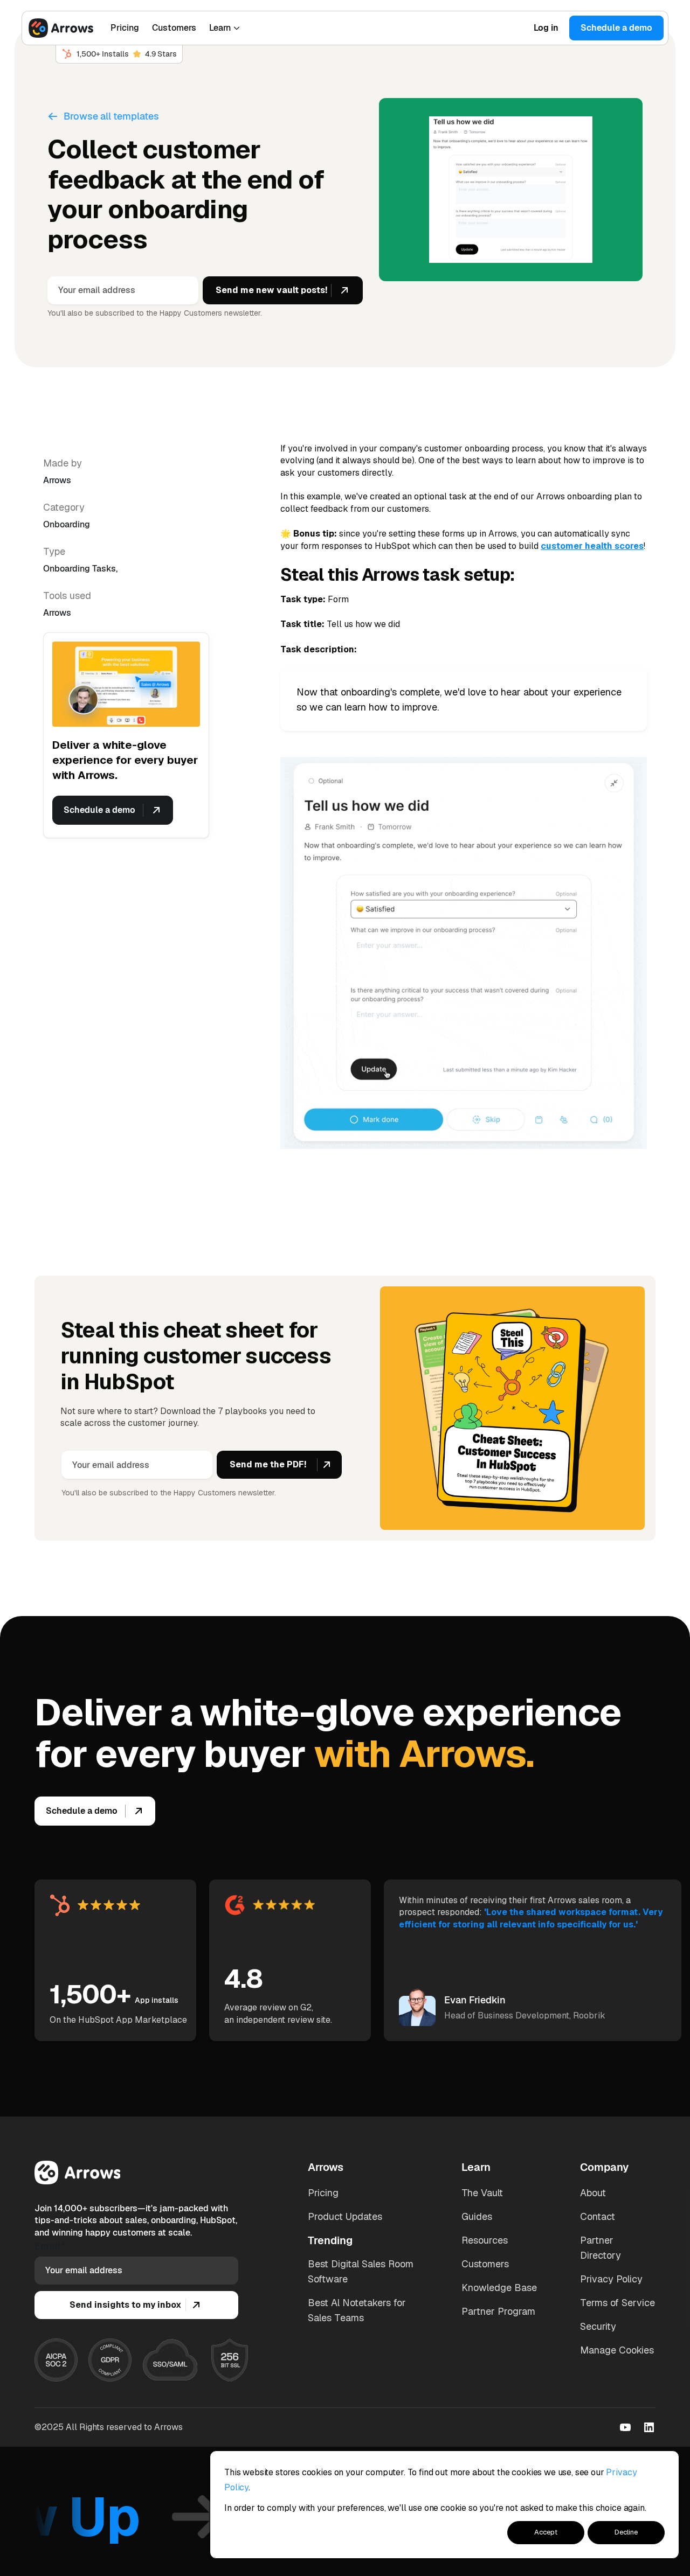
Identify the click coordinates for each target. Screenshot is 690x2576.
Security (598, 2326)
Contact (598, 2216)
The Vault (482, 2193)
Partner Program (498, 2311)
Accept (546, 2532)
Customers (174, 28)
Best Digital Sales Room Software (361, 2271)
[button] (225, 28)
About (593, 2193)
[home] (61, 28)
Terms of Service (617, 2303)
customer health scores (592, 546)
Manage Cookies (617, 2350)
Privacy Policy (611, 2279)
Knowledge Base (499, 2288)
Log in (546, 28)
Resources (485, 2240)
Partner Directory (601, 2248)
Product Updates (345, 2216)
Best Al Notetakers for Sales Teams (357, 2310)
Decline (626, 2532)
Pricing (125, 28)
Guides (477, 2216)
